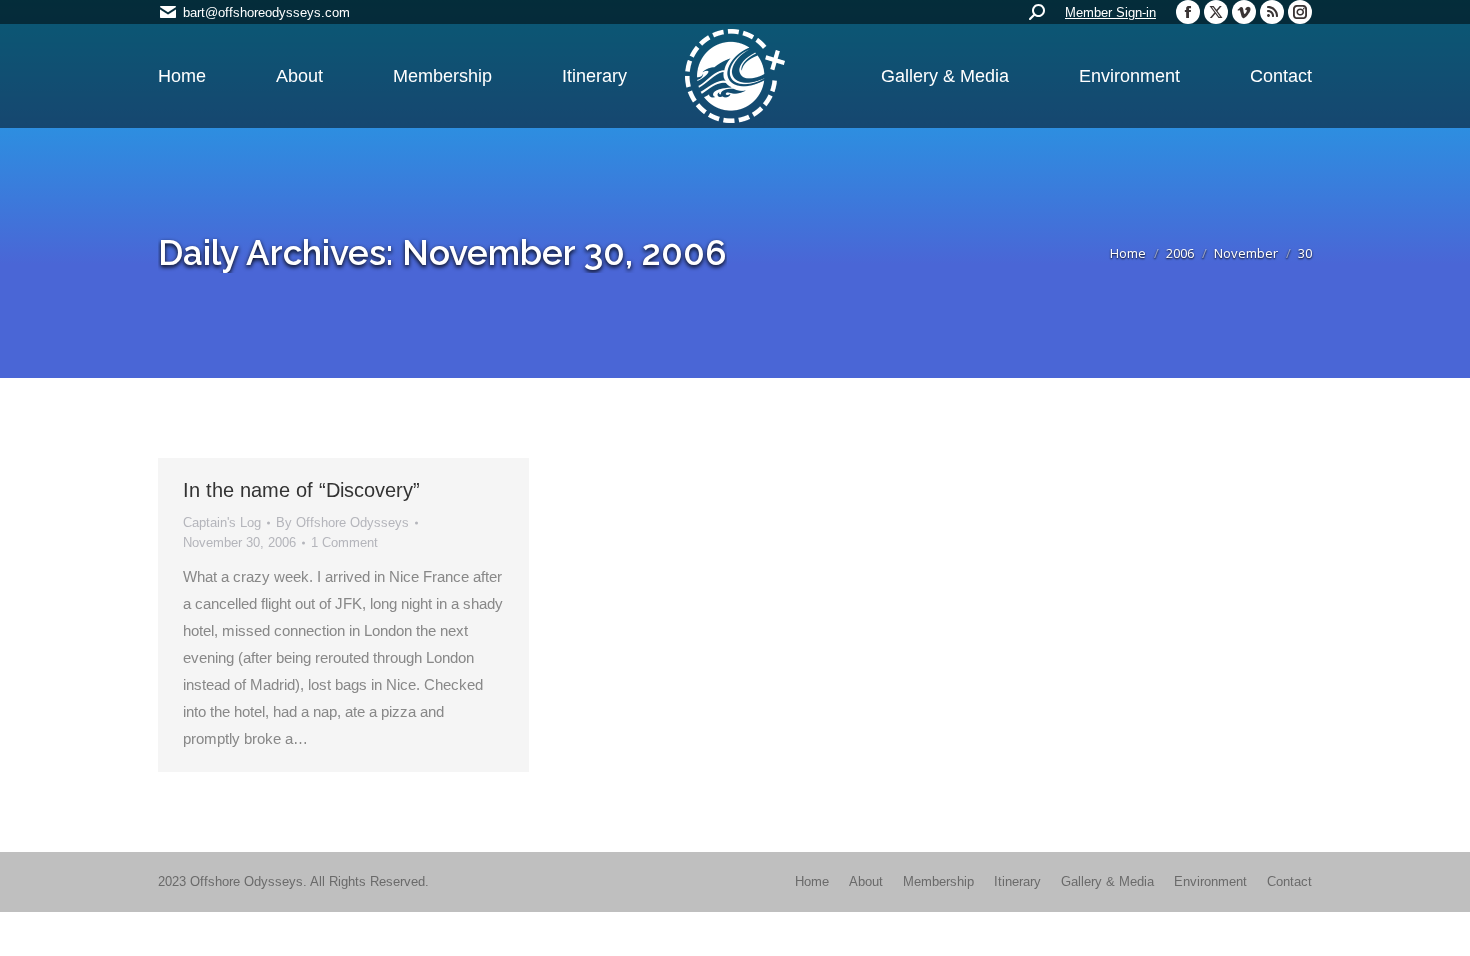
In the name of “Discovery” (301, 490)
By (342, 522)
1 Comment (344, 542)
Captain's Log (222, 522)
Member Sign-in (1110, 12)
